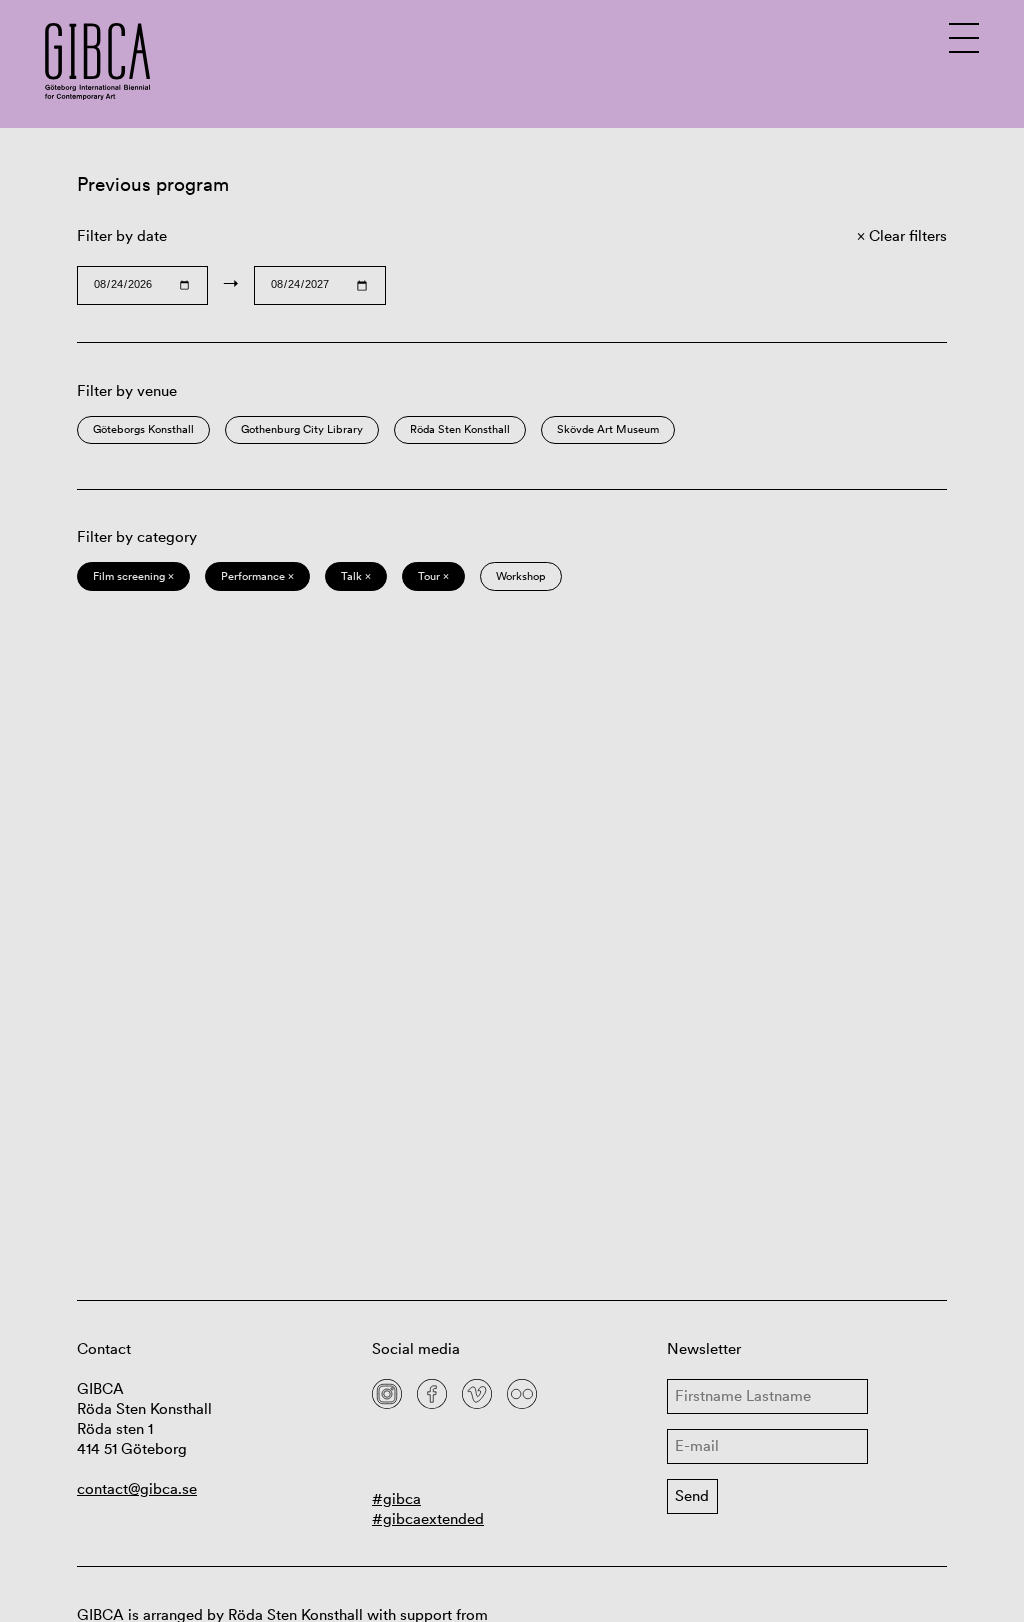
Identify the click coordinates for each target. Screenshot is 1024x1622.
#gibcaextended (428, 1518)
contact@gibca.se (137, 1488)
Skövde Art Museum (608, 429)
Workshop (521, 576)
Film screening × (133, 576)
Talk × (356, 576)
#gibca (396, 1498)
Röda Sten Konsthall (460, 429)
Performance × (257, 576)
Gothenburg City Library (302, 429)
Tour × (433, 576)
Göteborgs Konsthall (143, 429)
